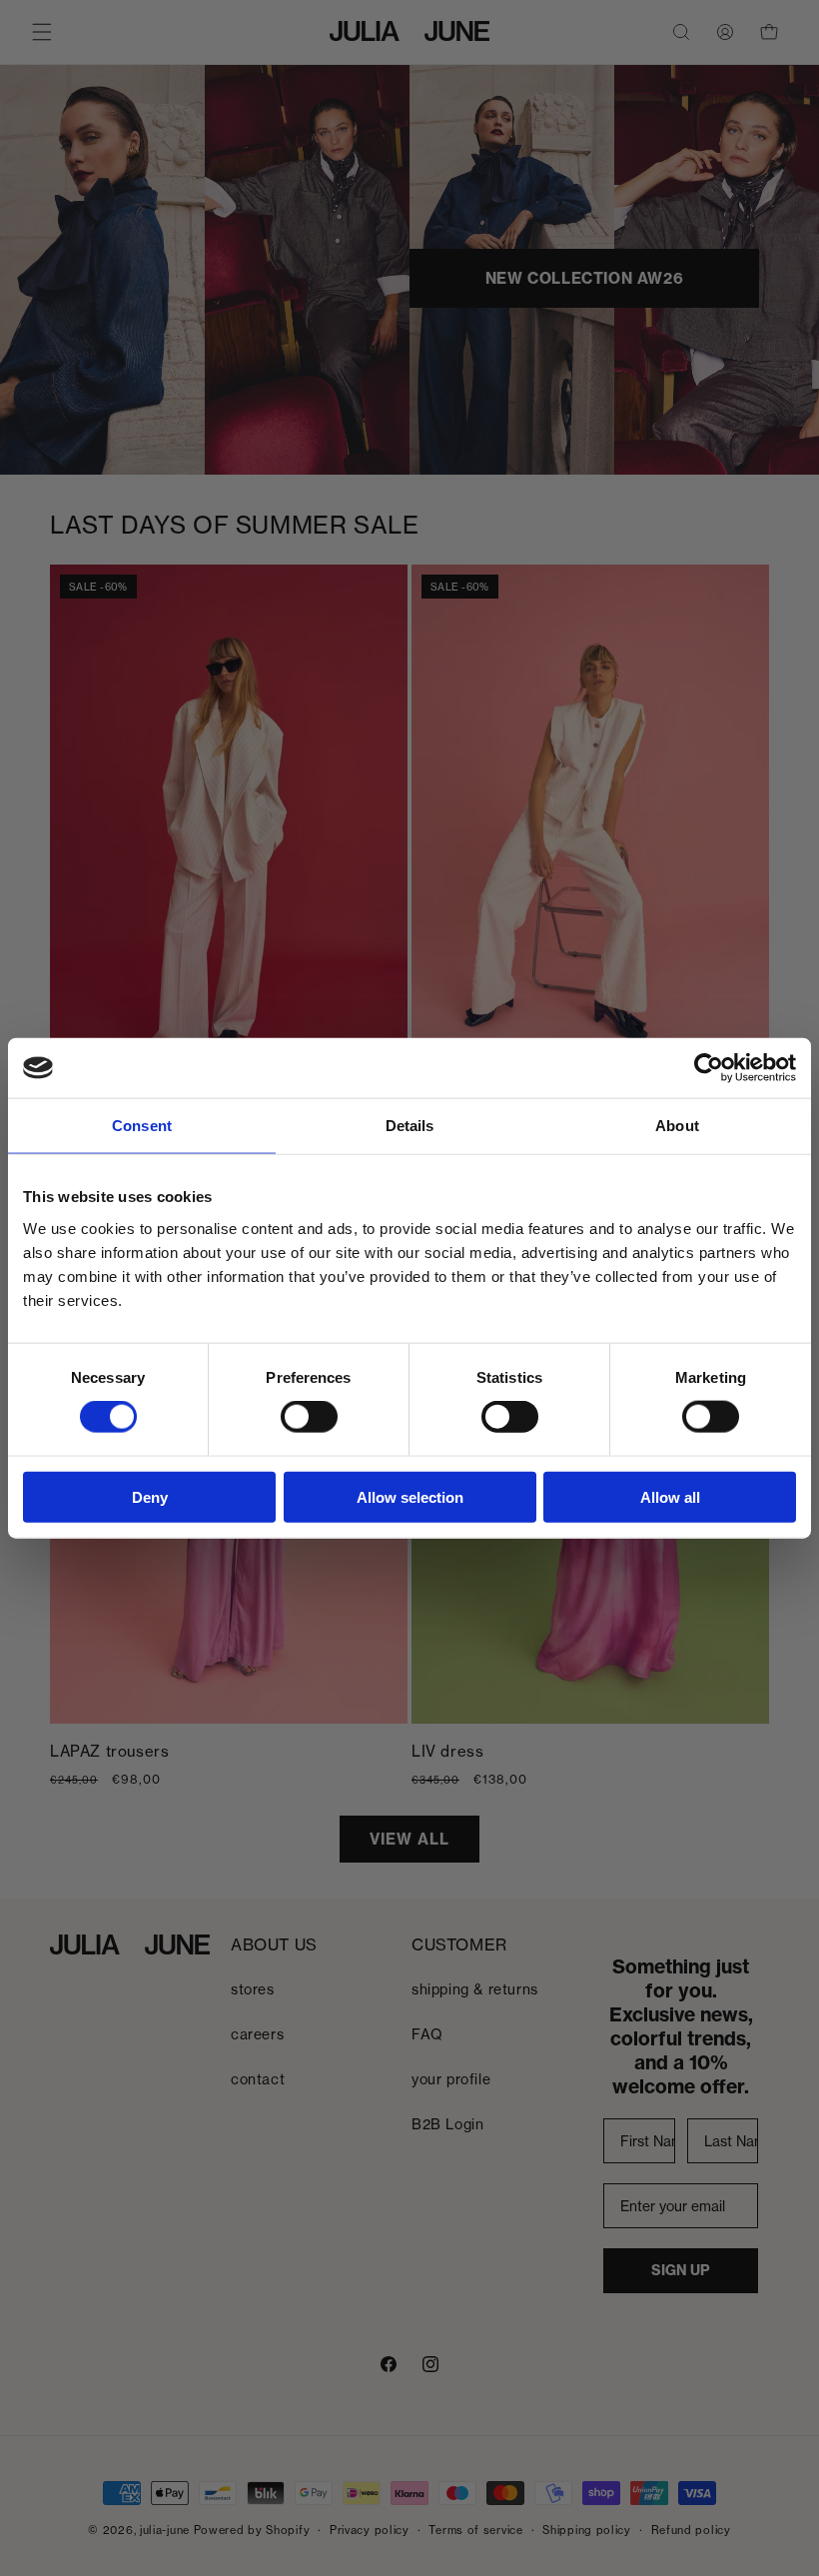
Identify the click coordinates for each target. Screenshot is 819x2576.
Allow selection (410, 1496)
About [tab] (677, 1126)
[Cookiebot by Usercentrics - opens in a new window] (709, 1068)
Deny (150, 1496)
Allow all (670, 1496)
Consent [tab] (142, 1126)
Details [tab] (410, 1126)
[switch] (309, 1417)
